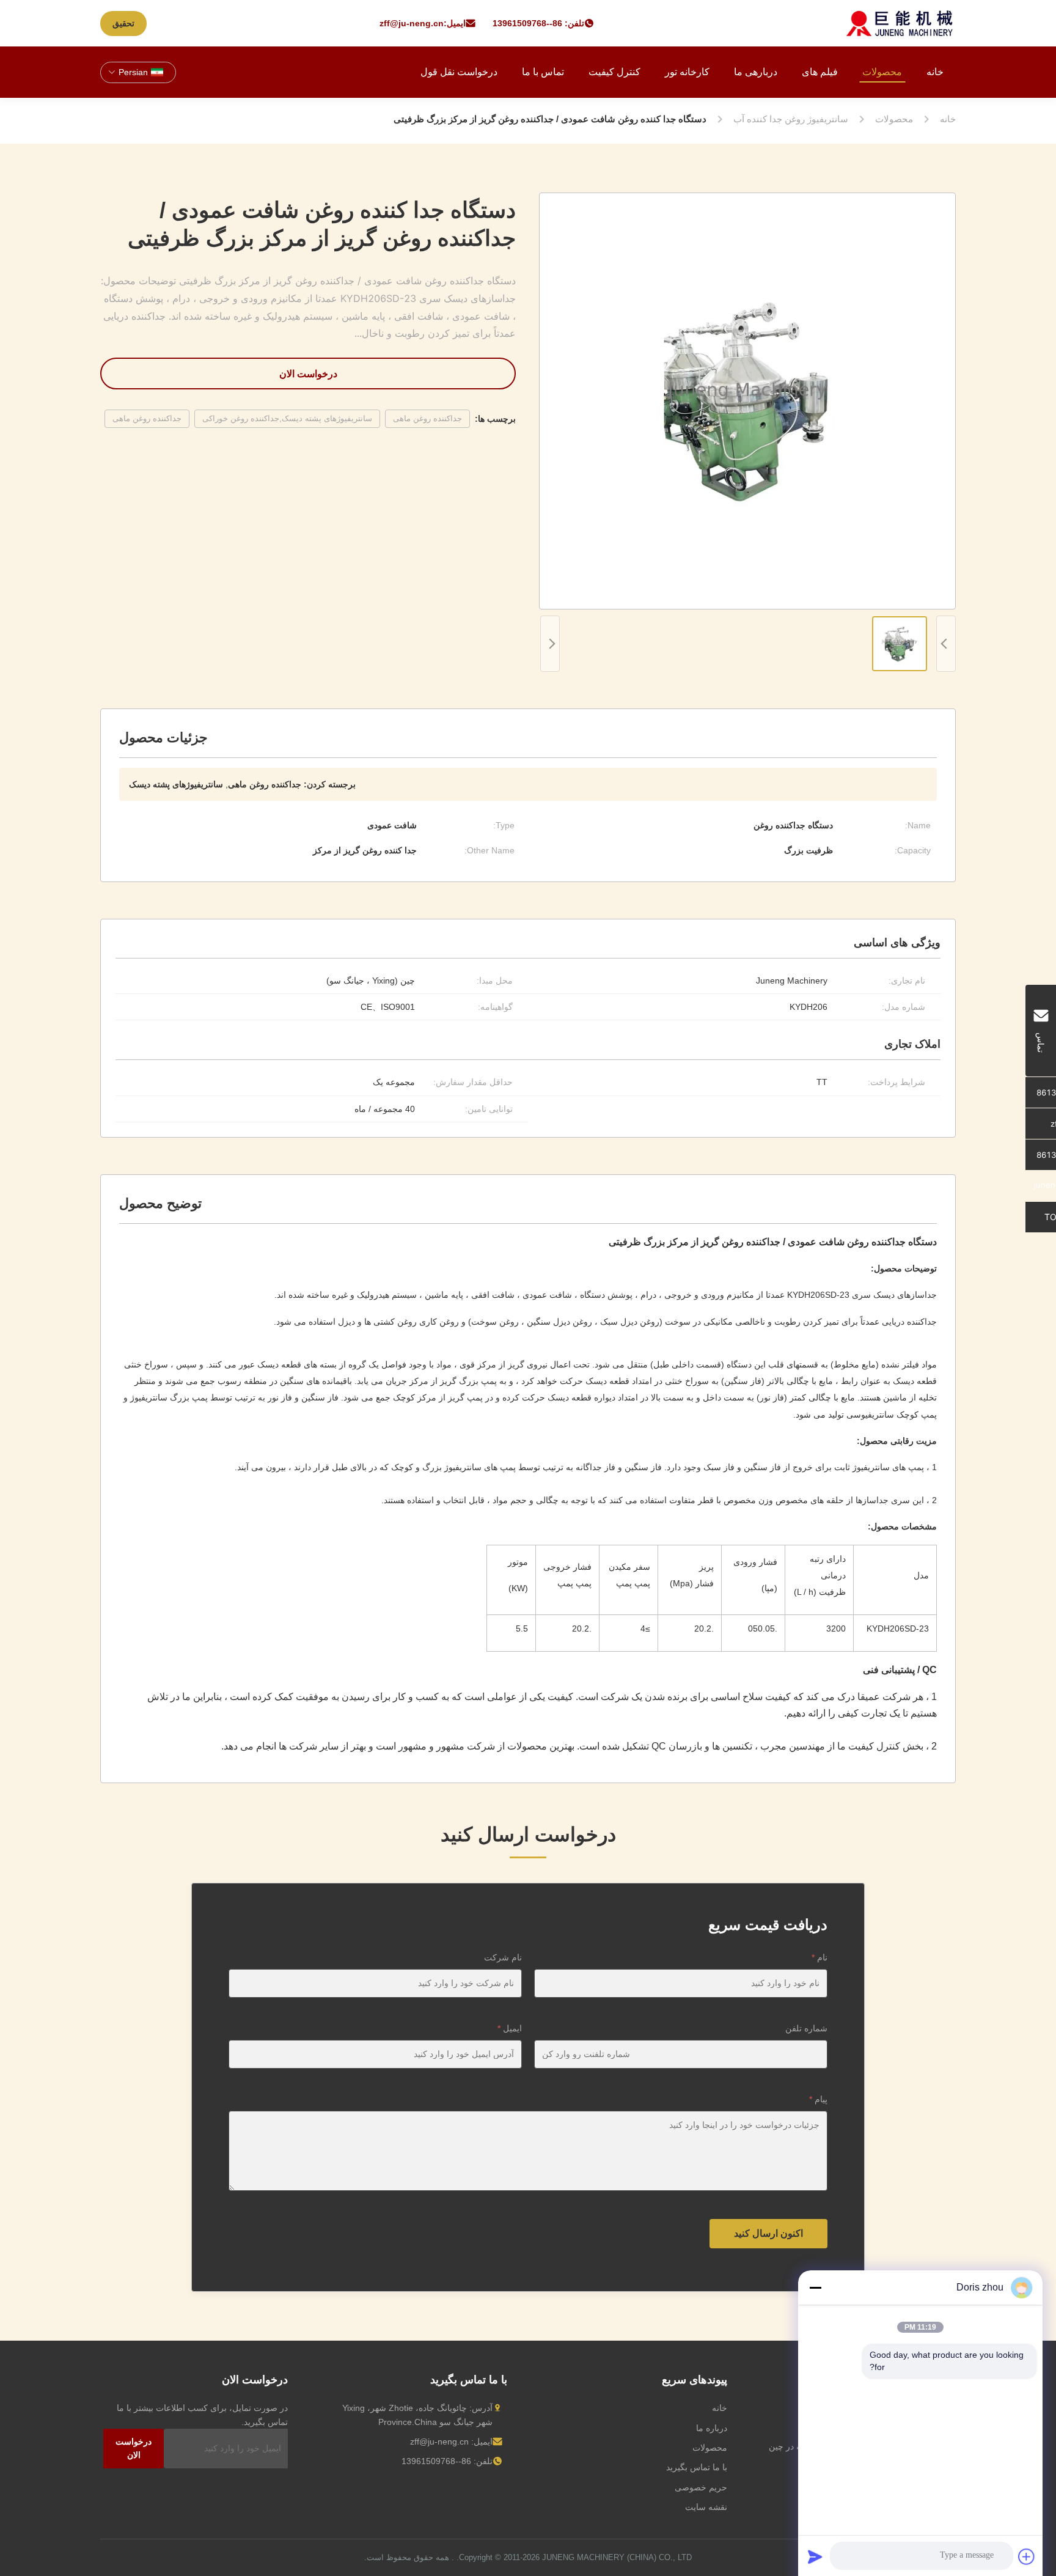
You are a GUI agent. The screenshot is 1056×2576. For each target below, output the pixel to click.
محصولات (882, 72)
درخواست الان (308, 374)
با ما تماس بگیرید (697, 2467)
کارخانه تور (687, 72)
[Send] (815, 2556)
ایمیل (510, 2028)
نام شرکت (503, 1957)
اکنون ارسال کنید (768, 2233)
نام (820, 1957)
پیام (818, 2099)
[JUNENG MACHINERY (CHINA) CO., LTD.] (900, 23)
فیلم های (820, 72)
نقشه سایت (706, 2507)
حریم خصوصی (701, 2487)
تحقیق (123, 23)
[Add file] (1027, 2556)
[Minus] (815, 2287)
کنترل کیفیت (614, 72)
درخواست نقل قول (459, 72)
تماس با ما (543, 72)
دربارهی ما (756, 72)
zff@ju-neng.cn (412, 23)
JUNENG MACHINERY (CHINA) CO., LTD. (574, 2557)
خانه (935, 72)
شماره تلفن (806, 2028)
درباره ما (712, 2428)
